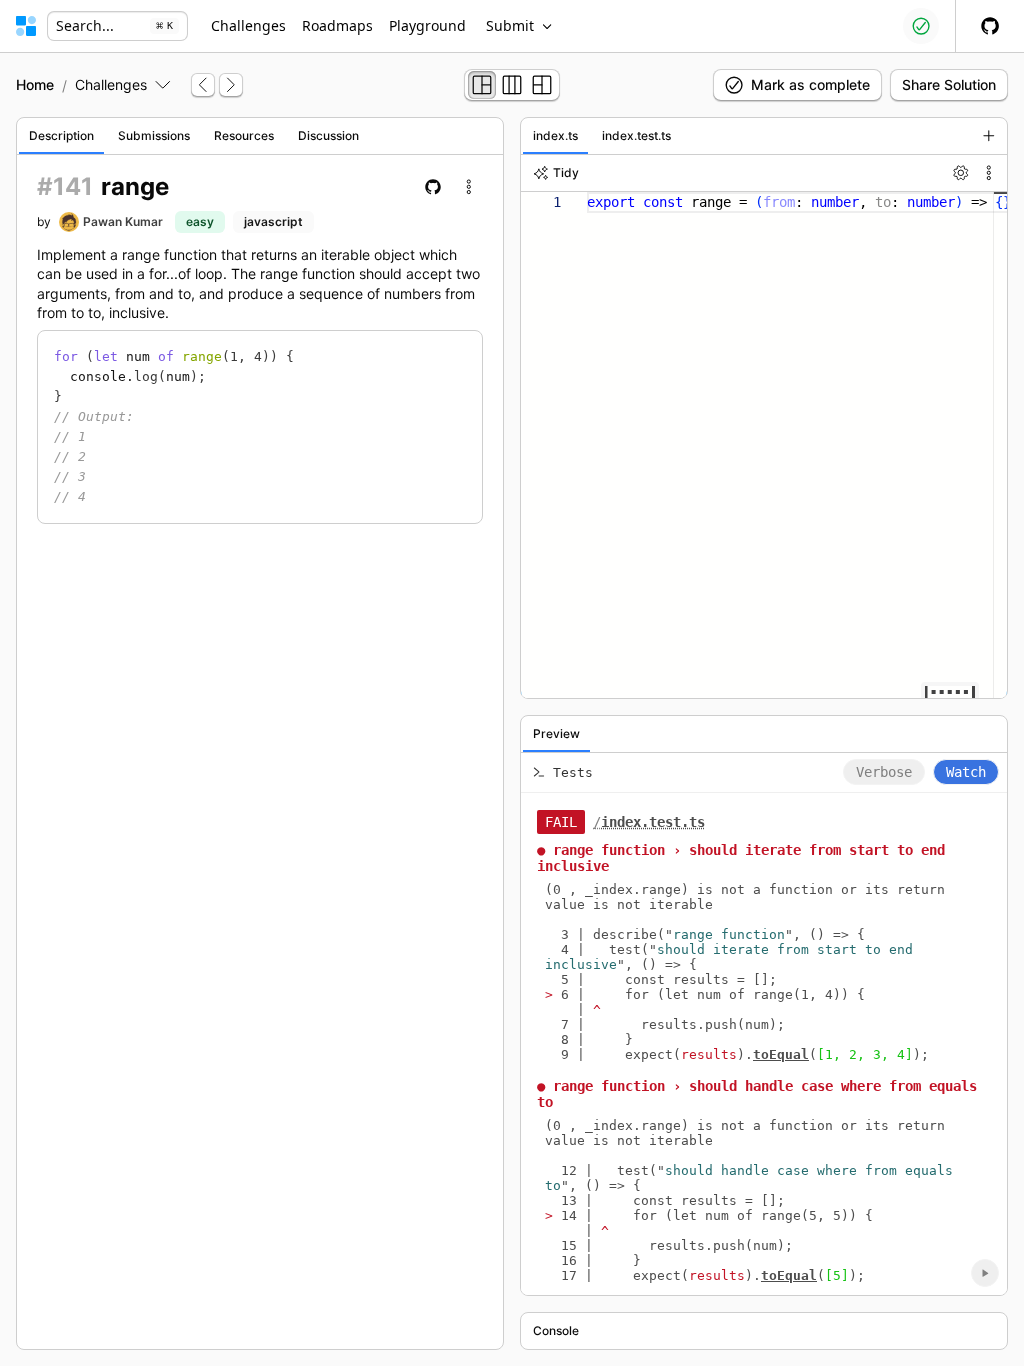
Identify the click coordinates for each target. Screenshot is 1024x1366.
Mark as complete (810, 84)
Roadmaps (337, 25)
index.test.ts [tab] (636, 135)
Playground (427, 25)
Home (35, 84)
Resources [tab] (244, 135)
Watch (966, 772)
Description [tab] (61, 135)
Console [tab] (556, 1330)
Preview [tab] (556, 733)
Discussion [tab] (328, 135)
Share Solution (949, 84)
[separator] (512, 733)
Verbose (884, 772)
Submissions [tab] (154, 135)
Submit (510, 25)
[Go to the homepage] (26, 26)
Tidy (566, 172)
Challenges (248, 25)
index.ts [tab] (555, 135)
